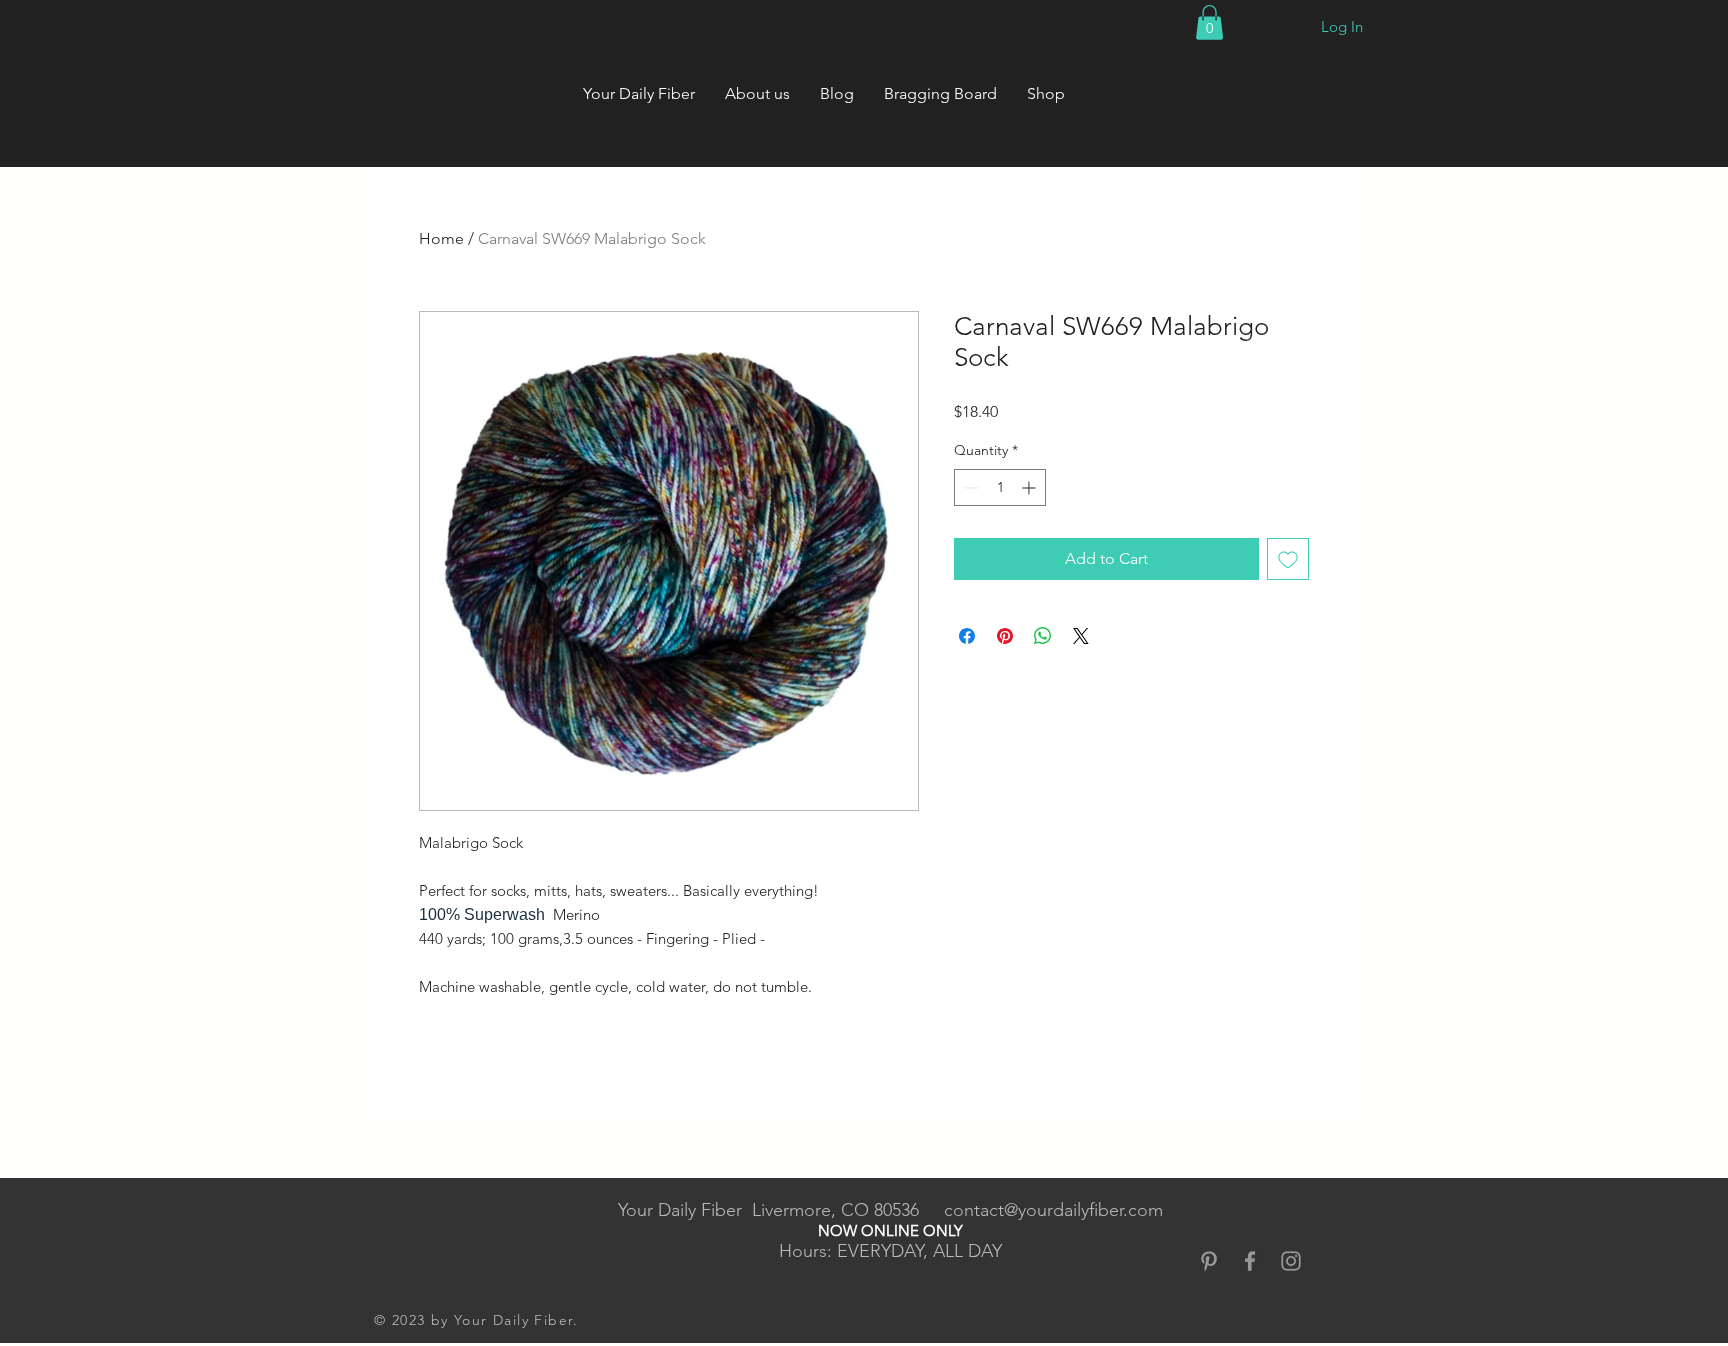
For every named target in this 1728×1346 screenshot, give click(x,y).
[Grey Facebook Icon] (1250, 1261)
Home (441, 238)
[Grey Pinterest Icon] (1209, 1261)
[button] (1209, 22)
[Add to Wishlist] (1288, 559)
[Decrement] (969, 487)
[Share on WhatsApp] (1043, 636)
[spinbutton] (1000, 487)
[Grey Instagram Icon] (1291, 1261)
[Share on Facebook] (967, 636)
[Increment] (1030, 487)
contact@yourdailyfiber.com (1053, 1210)
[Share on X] (1081, 636)
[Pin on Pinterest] (1005, 636)
